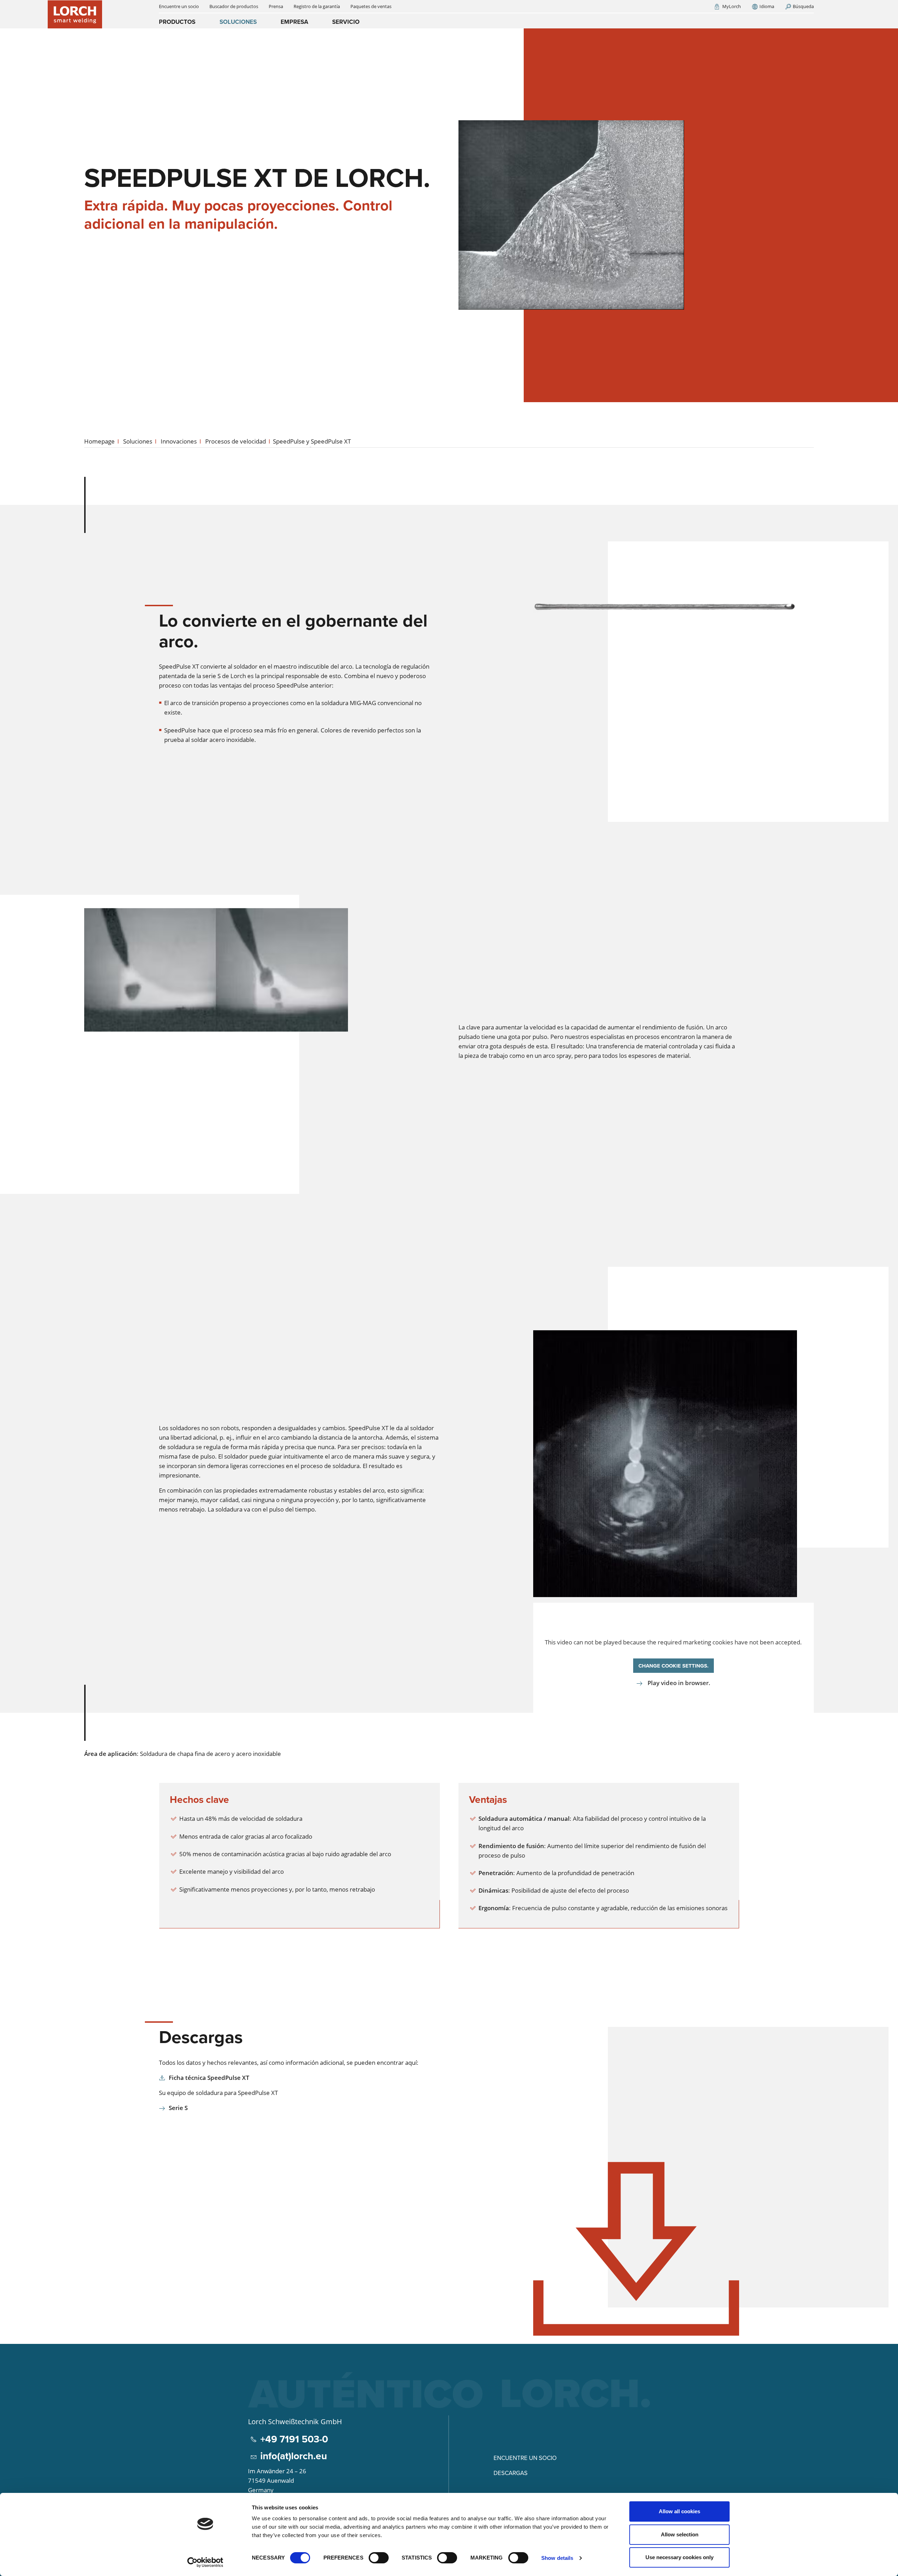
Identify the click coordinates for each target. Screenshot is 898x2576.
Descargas (511, 2473)
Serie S (178, 2108)
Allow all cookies (679, 2511)
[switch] (379, 2558)
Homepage (99, 441)
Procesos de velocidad (236, 441)
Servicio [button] (346, 22)
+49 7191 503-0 (294, 2439)
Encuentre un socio (525, 2458)
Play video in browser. (678, 1683)
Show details (557, 2558)
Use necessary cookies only (679, 2557)
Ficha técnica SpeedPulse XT (209, 2078)
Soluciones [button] (238, 22)
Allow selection (680, 2534)
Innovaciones (179, 441)
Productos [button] (177, 22)
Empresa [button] (294, 22)
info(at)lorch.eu (294, 2456)
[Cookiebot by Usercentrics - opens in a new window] (205, 2562)
